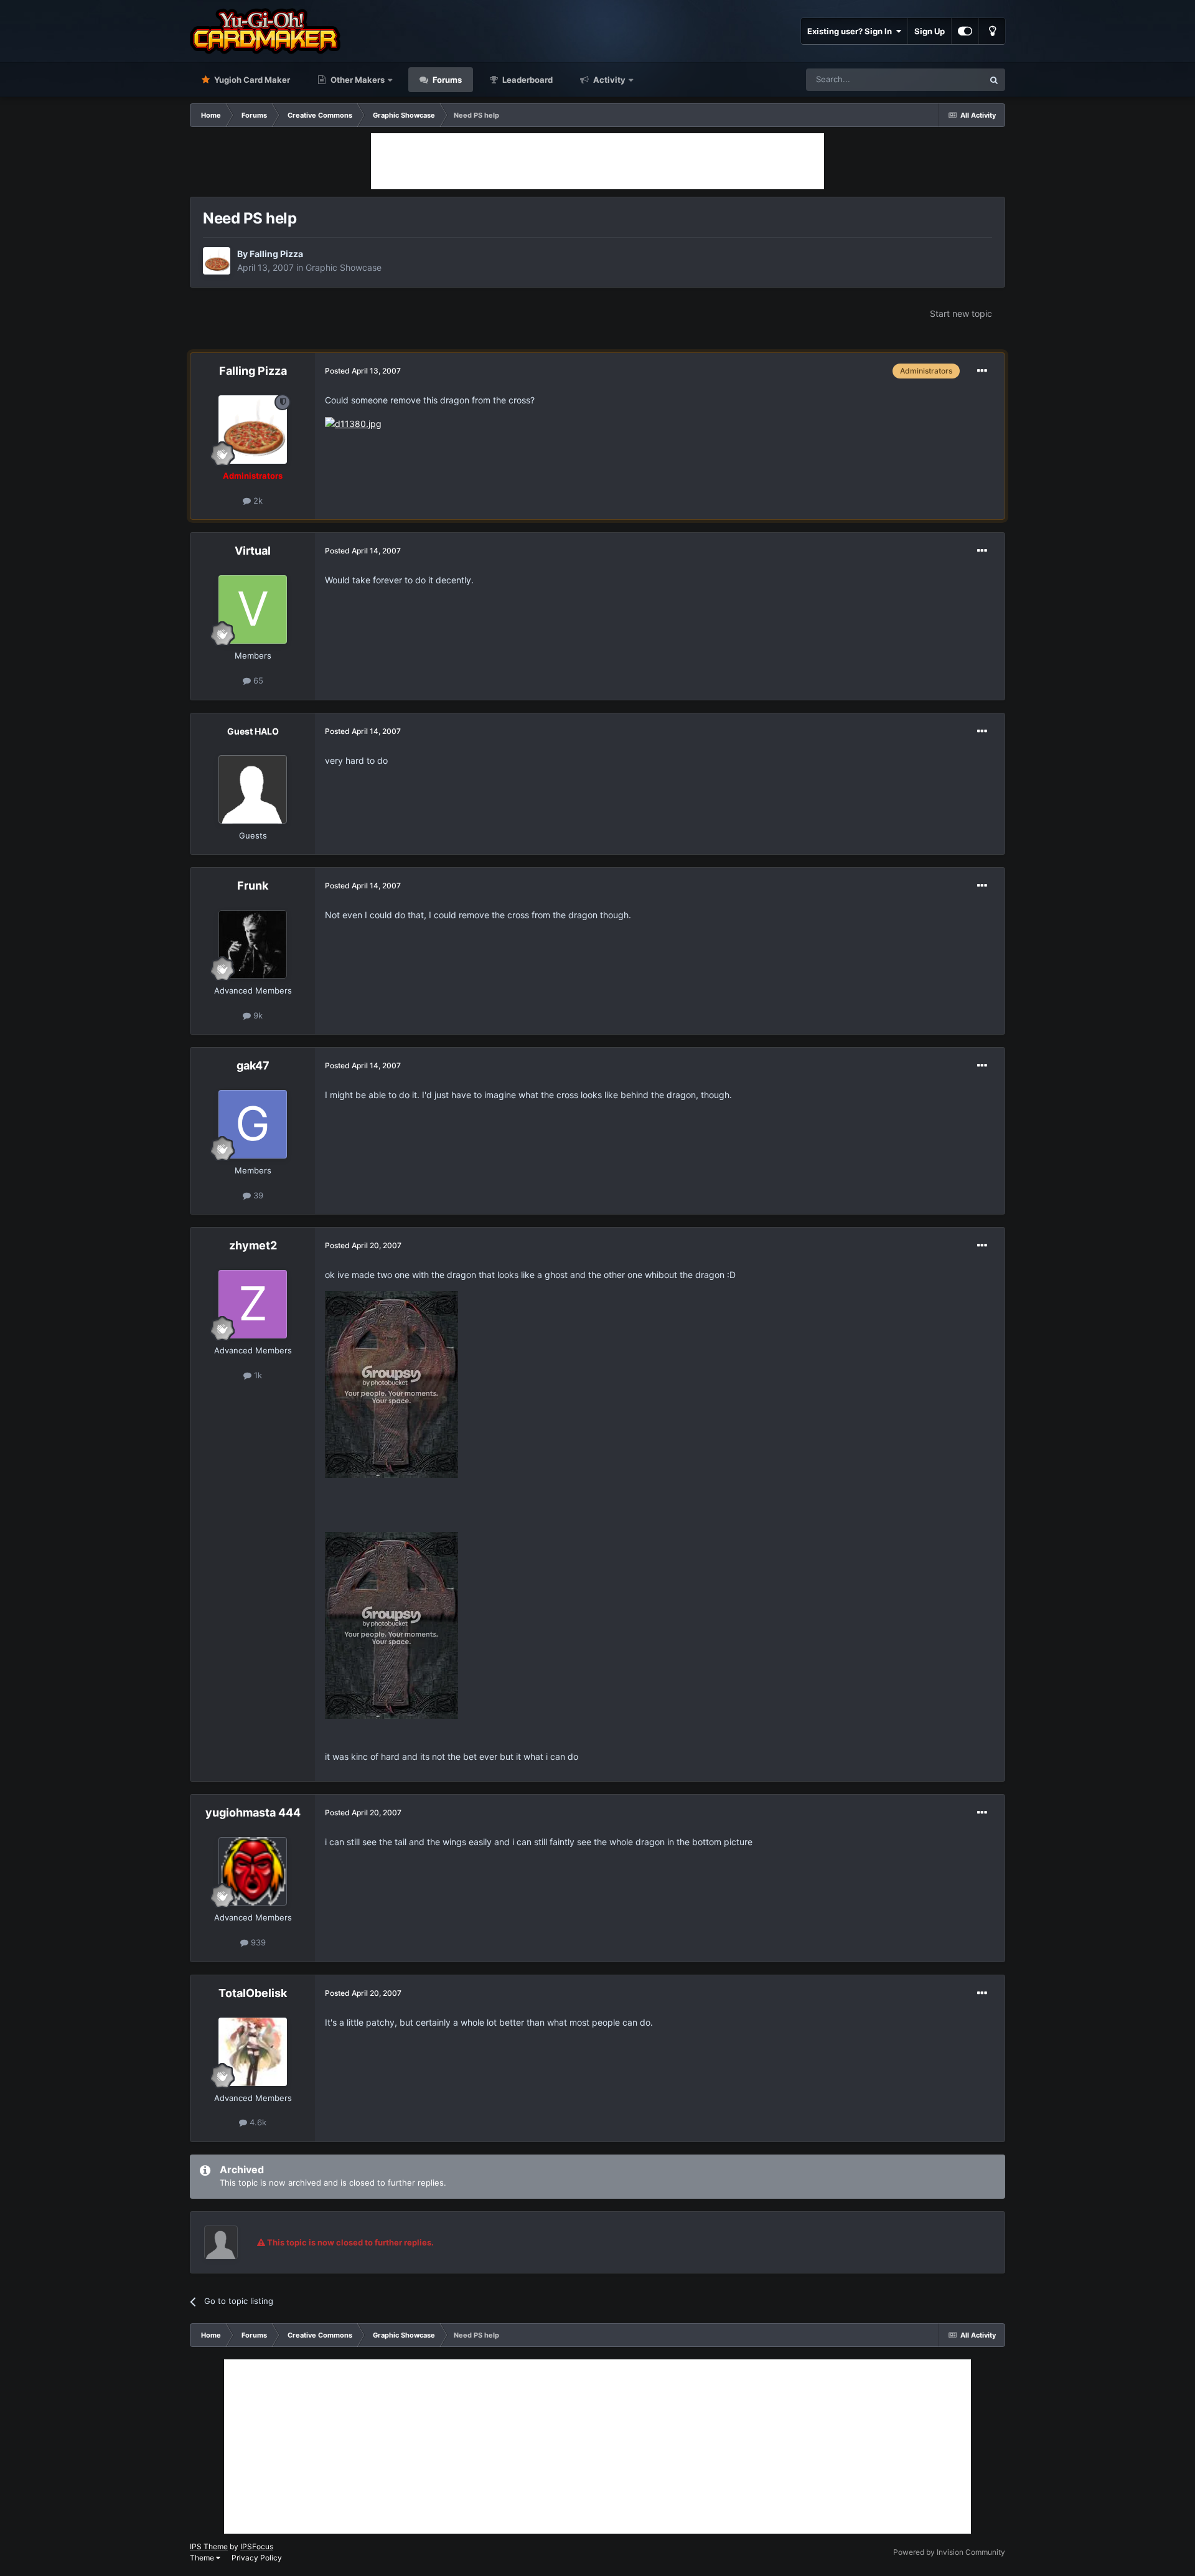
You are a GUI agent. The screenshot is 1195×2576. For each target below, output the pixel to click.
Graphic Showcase (344, 267)
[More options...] (982, 371)
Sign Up (930, 31)
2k (257, 501)
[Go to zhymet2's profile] (253, 1304)
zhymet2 (253, 1245)
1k (257, 1375)
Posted (363, 371)
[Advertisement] (597, 161)
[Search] (994, 80)
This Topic (948, 79)
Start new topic (961, 313)
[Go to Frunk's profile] (253, 944)
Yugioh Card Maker (251, 80)
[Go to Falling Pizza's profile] (217, 261)
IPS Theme (209, 2546)
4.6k (257, 2122)
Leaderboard (527, 80)
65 (257, 680)
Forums (446, 80)
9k (257, 1015)
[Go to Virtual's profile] (253, 609)
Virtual (253, 551)
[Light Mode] (992, 31)
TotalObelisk (253, 1993)
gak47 (253, 1065)
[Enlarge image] (353, 423)
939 (257, 1942)
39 (257, 1195)
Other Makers (357, 80)
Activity (608, 80)
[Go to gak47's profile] (253, 1124)
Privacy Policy (257, 2558)
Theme (203, 2558)
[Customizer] (965, 31)
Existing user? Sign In (851, 31)
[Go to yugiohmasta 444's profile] (253, 1871)
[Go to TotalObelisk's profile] (253, 2052)
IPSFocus (257, 2546)
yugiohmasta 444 (253, 1812)
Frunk (253, 886)
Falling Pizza (276, 254)
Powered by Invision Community (949, 2552)
